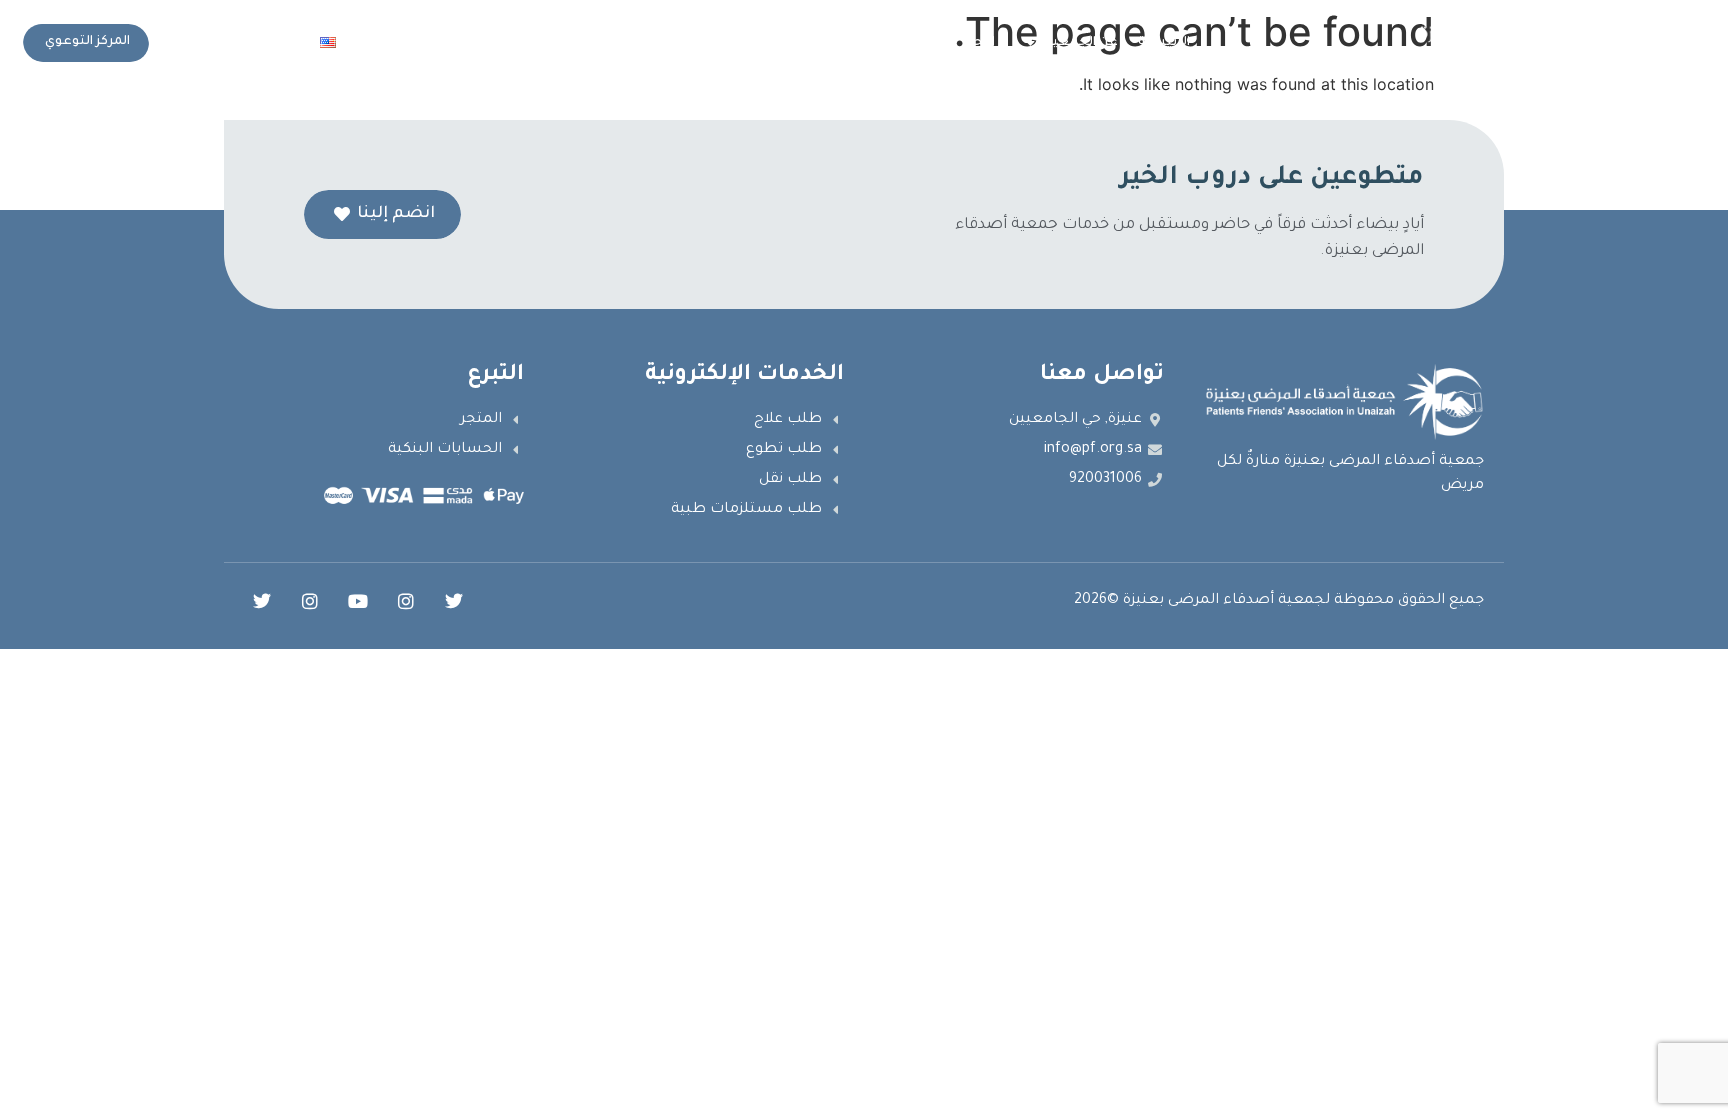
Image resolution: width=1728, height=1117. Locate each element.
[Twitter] (454, 601)
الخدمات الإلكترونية (733, 43)
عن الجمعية (1081, 43)
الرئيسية (1164, 43)
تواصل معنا (409, 43)
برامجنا (985, 43)
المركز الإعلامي (597, 43)
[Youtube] (358, 601)
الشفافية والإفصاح (886, 43)
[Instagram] (406, 601)
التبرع (499, 43)
